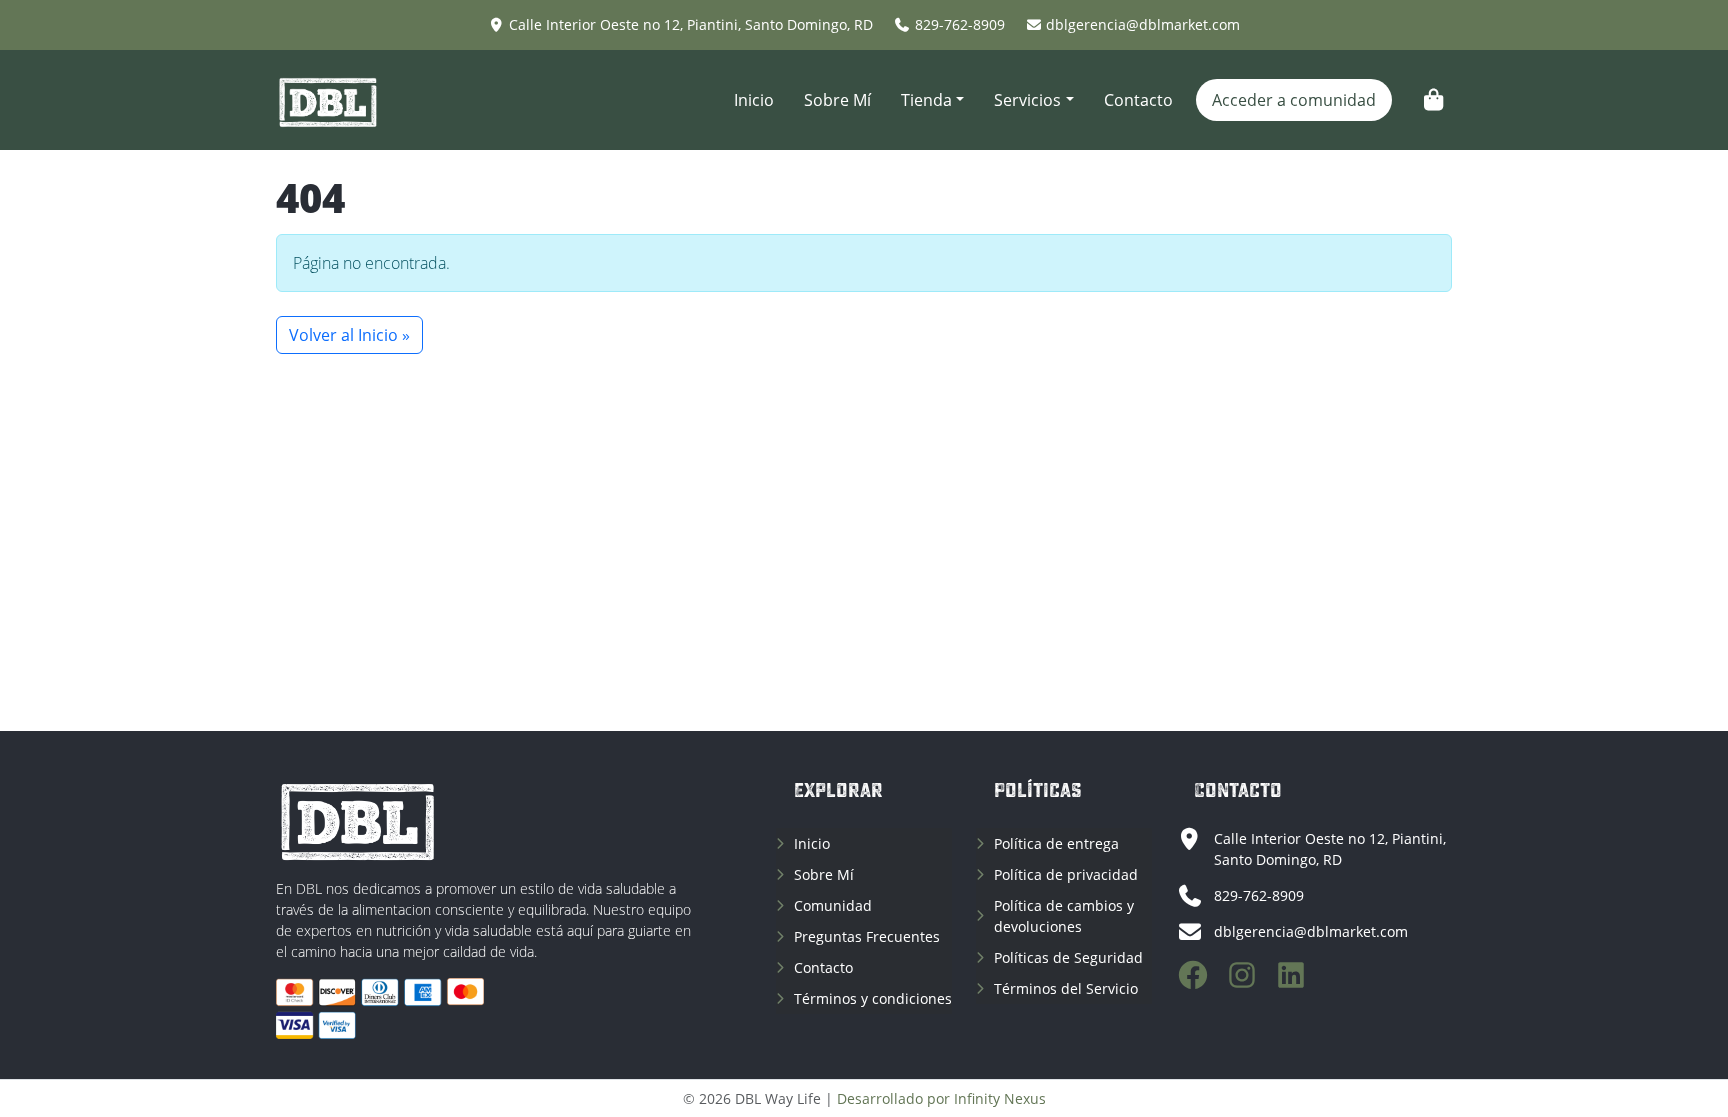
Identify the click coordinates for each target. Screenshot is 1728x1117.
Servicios (1027, 100)
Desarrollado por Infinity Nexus (941, 1098)
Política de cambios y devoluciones (1064, 916)
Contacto (1138, 100)
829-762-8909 (960, 24)
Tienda (926, 100)
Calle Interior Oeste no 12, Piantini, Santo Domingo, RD (691, 24)
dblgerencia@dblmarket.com (1143, 24)
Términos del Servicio (1066, 988)
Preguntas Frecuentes (867, 936)
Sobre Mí (837, 100)
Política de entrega (1056, 843)
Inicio (754, 100)
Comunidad (833, 905)
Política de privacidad (1066, 874)
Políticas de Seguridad (1068, 957)
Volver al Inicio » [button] (349, 335)
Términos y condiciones (873, 998)
